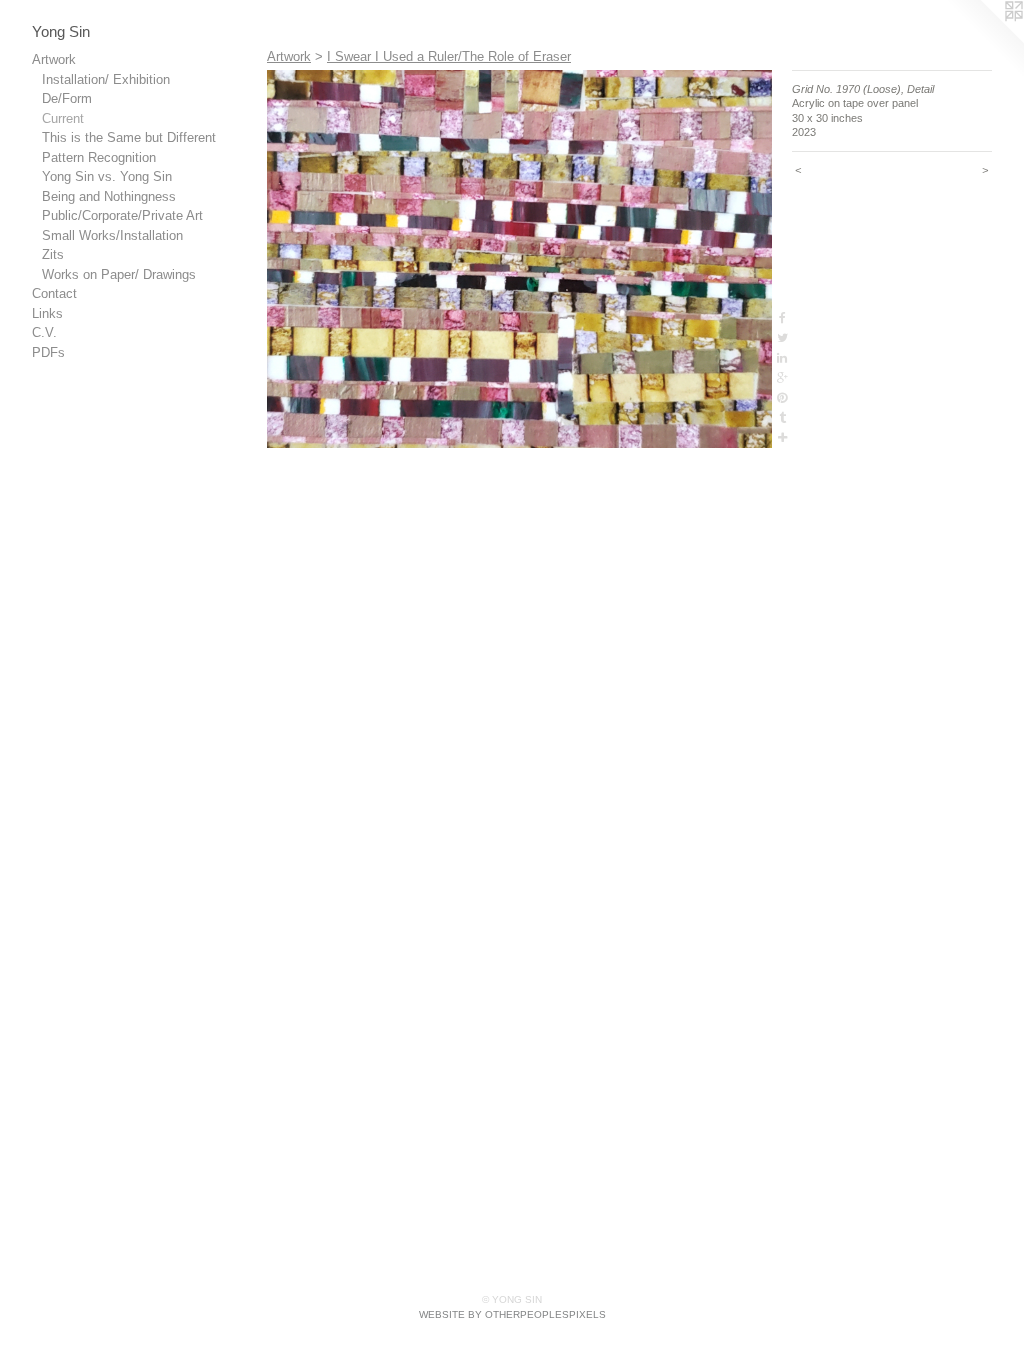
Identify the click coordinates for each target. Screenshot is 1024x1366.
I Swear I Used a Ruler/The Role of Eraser (449, 56)
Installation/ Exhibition (106, 79)
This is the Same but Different (129, 137)
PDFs (48, 352)
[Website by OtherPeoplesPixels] (984, 40)
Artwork (54, 59)
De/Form (67, 98)
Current (63, 118)
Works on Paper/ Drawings (119, 274)
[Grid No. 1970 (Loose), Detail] (519, 259)
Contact (54, 293)
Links (47, 313)
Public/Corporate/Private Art (122, 215)
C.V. (44, 332)
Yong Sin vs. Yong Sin (107, 176)
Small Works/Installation (112, 235)
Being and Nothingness (109, 196)
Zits (53, 254)
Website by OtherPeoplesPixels (512, 1314)
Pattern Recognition (99, 157)
